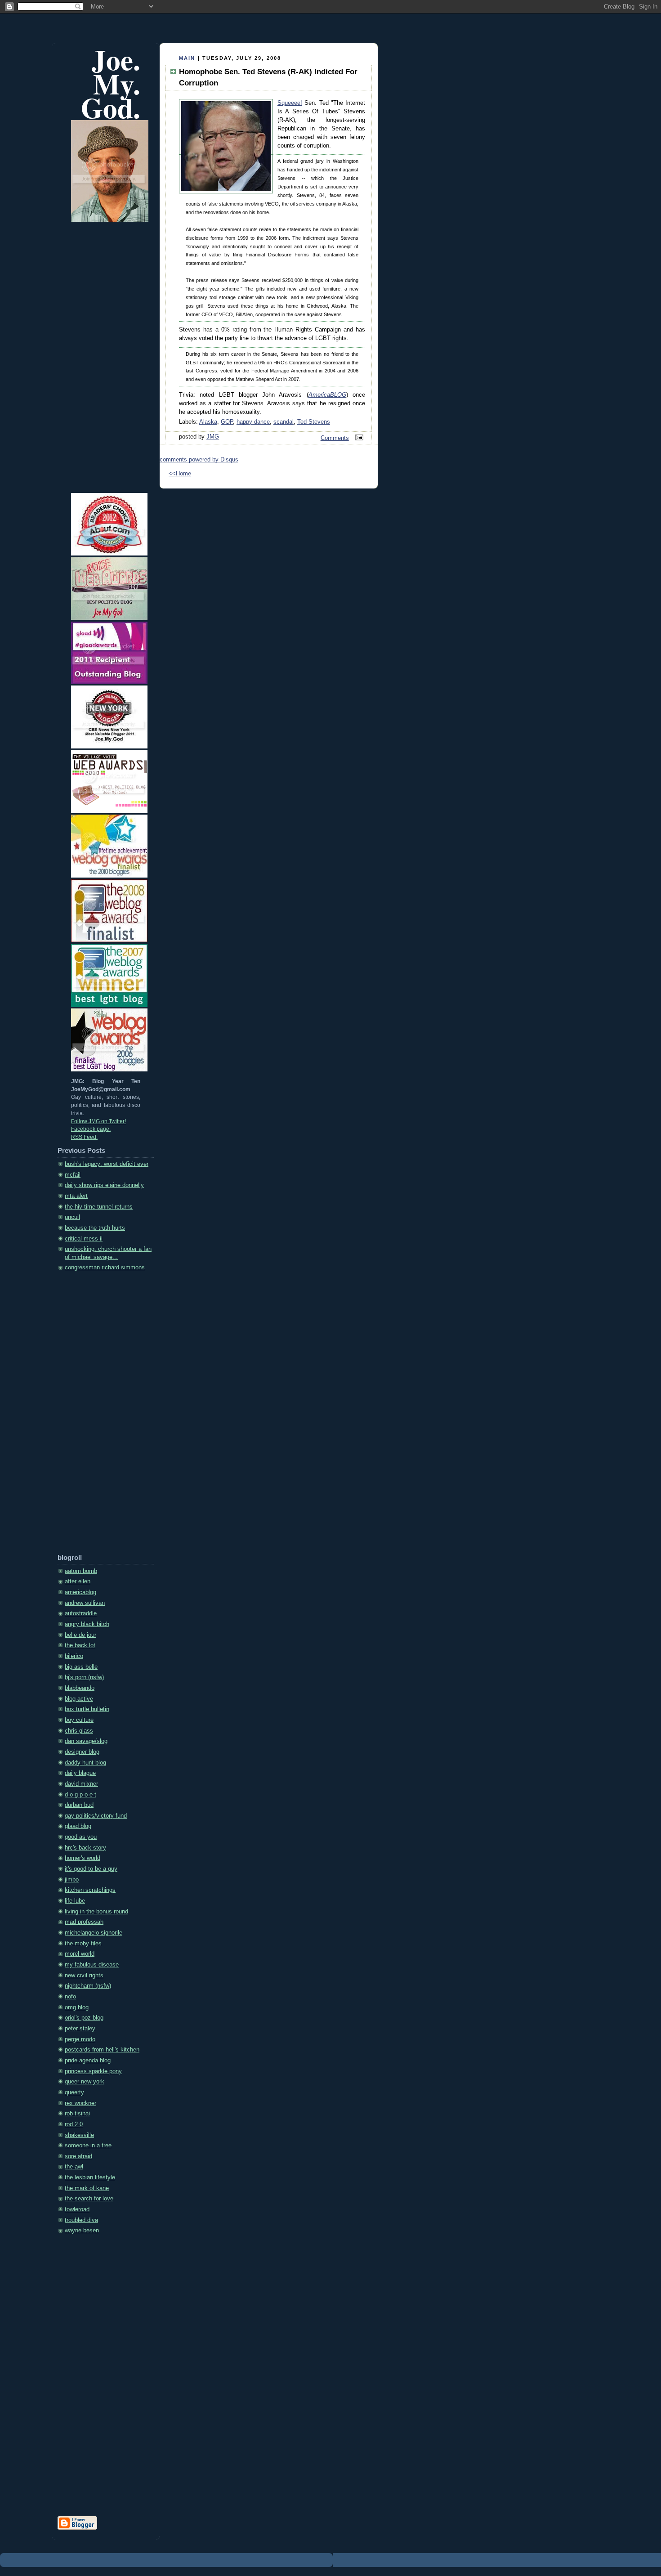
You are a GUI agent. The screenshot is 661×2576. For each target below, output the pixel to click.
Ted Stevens (314, 422)
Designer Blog (82, 1752)
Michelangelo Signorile (94, 1933)
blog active (79, 1699)
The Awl (74, 2167)
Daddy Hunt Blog (85, 1763)
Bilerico (74, 1656)
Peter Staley (80, 2029)
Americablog (80, 1592)
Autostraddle (81, 1613)
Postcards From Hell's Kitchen (102, 2050)
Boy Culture (79, 1720)
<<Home (180, 474)
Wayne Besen (82, 2231)
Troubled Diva (81, 2220)
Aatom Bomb (81, 1571)
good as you (81, 1837)
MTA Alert (76, 1196)
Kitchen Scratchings (90, 1890)
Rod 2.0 (74, 2124)
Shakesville (79, 2135)
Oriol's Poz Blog (84, 2018)
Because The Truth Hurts (95, 1228)
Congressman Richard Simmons (105, 1268)
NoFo (70, 1997)
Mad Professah (84, 1922)
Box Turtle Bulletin (87, 1709)
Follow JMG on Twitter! (98, 1121)
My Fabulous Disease (92, 1965)
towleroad (77, 2209)
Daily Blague (80, 1773)
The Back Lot (80, 1645)
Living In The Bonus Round (96, 1912)
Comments (335, 438)
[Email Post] (358, 438)
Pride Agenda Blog (88, 2061)
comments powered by (199, 460)
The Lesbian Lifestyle (90, 2177)
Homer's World (83, 1858)
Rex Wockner (80, 2103)
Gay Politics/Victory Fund (96, 1816)
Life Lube (75, 1901)
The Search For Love (89, 2199)
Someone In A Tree (88, 2146)
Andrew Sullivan (85, 1603)
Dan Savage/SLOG (86, 1741)
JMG (213, 437)
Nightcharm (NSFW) (88, 1986)
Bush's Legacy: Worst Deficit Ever (107, 1164)
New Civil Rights (84, 1976)
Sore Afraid (78, 2156)
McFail (73, 1175)
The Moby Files (83, 1944)
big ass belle (81, 1667)
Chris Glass (79, 1731)
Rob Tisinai (77, 2114)
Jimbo (72, 1880)
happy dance (253, 422)
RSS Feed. (84, 1137)
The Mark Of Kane (87, 2188)
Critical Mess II (84, 1239)
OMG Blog (77, 2007)
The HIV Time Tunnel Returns (99, 1207)
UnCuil (72, 1217)
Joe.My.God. (111, 83)
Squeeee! (290, 103)
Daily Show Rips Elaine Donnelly (104, 1185)
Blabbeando (80, 1688)
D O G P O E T (80, 1795)
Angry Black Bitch (87, 1624)
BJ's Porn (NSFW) (84, 1677)
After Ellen (78, 1581)
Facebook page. (91, 1129)
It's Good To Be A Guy (91, 1869)
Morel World (80, 1954)
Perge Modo (80, 2039)
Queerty (74, 2092)
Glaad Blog (78, 1826)
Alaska (208, 422)
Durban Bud (79, 1805)
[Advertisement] (94, 1416)
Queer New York (85, 2082)
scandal (284, 422)
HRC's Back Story (85, 1848)
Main (187, 58)
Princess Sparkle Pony (93, 2071)
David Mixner (81, 1784)
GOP (227, 422)
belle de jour (80, 1635)
